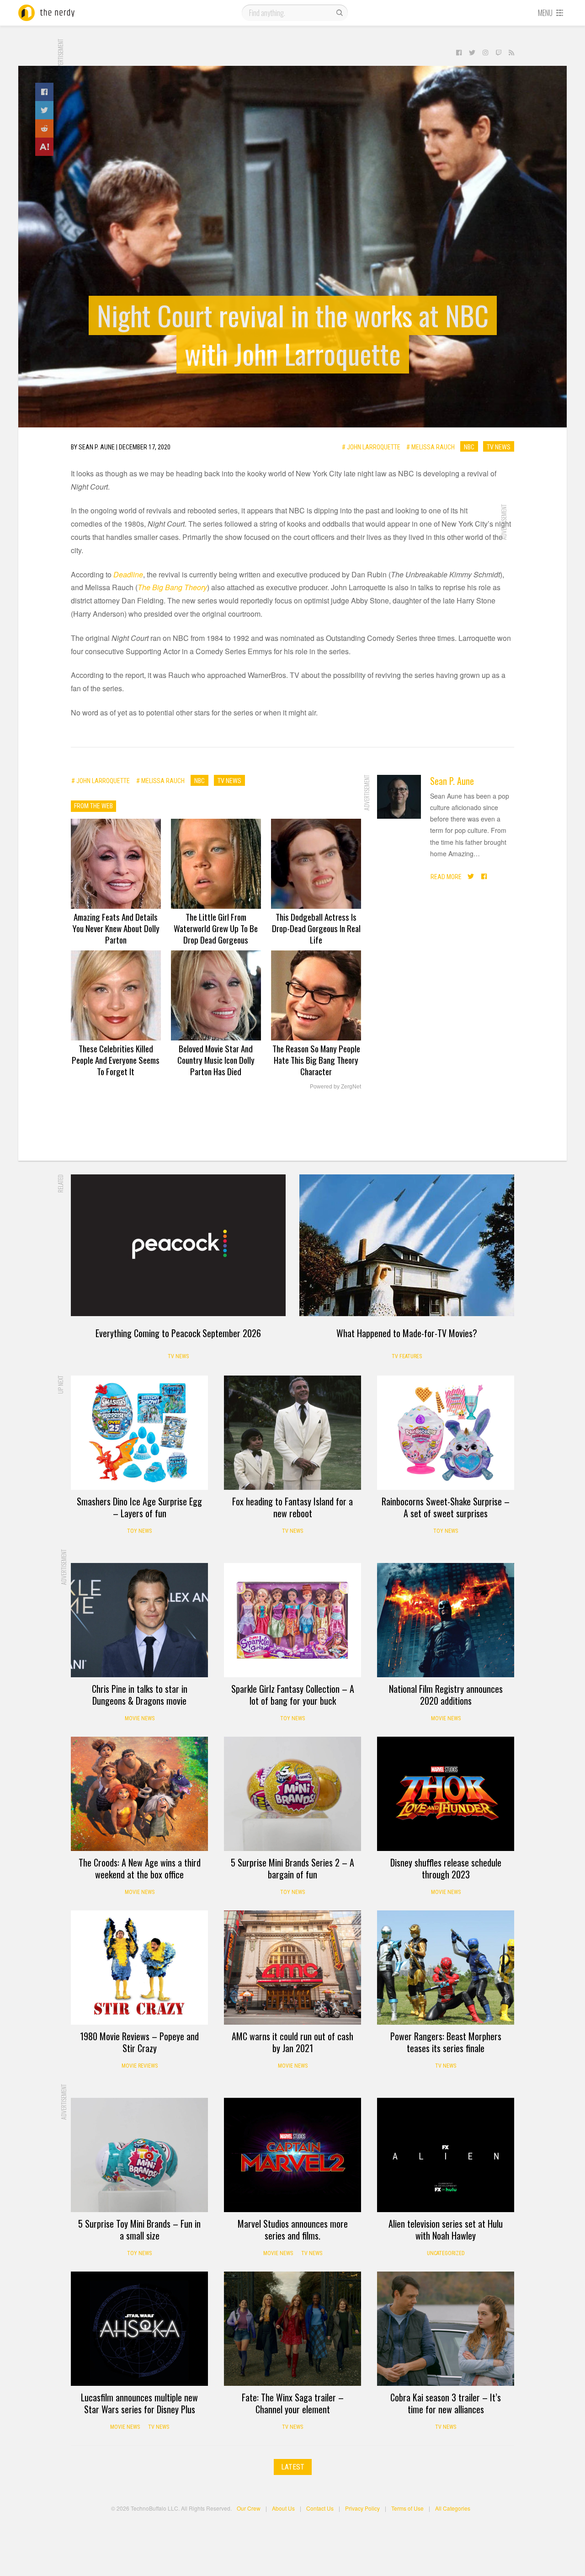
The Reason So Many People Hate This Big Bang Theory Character (316, 1060)
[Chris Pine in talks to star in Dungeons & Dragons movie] (139, 1620)
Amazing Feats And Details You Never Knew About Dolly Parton (116, 928)
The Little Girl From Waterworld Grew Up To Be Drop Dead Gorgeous (216, 928)
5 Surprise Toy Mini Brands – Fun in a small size (139, 2229)
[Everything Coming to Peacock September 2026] (178, 1245)
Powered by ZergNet (335, 1087)
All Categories (453, 2508)
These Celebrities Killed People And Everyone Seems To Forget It (116, 1060)
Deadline (128, 574)
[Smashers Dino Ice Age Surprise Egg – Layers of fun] (139, 1433)
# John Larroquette (371, 447)
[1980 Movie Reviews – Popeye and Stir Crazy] (139, 1968)
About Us (283, 2508)
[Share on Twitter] (44, 110)
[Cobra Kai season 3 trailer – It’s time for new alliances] (446, 2329)
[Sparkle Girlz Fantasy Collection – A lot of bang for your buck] (292, 1620)
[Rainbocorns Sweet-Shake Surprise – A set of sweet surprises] (446, 1433)
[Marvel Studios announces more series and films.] (292, 2155)
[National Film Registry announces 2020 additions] (446, 1620)
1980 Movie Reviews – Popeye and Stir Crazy (139, 2042)
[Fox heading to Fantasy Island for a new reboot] (292, 1433)
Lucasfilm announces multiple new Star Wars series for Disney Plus (139, 2403)
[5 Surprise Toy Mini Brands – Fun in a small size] (139, 2155)
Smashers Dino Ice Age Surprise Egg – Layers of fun (139, 1507)
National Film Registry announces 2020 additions (446, 1695)
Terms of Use (407, 2508)
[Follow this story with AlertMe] (44, 147)
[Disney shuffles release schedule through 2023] (446, 1794)
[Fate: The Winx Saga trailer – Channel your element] (292, 2329)
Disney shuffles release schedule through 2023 (446, 1868)
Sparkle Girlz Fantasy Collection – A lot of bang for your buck (293, 1695)
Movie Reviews (140, 2066)
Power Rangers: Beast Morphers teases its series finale (446, 2042)
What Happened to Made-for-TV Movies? (407, 1333)
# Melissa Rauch (431, 447)
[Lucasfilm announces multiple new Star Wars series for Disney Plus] (139, 2329)
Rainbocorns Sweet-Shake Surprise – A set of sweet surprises (446, 1507)
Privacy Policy (362, 2508)
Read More (446, 876)
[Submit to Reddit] (44, 128)
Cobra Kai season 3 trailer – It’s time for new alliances (446, 2403)
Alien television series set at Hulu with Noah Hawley (446, 2229)
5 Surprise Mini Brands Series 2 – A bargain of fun (292, 1868)
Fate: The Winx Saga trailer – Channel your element (293, 2403)
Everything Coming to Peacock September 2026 (178, 1333)
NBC (469, 447)
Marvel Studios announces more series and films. (293, 2229)
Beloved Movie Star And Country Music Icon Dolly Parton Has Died (216, 1060)
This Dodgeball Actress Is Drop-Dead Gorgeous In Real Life (316, 928)
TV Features (407, 1356)
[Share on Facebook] (44, 92)
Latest (293, 2467)
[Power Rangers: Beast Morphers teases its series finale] (446, 1968)
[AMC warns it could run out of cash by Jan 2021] (292, 1968)
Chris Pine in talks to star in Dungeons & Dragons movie (140, 1695)
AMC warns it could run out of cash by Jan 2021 (292, 2042)
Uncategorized (446, 2253)
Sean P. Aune (452, 781)
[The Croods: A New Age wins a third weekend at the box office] (139, 1794)
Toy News (139, 1531)
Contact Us (320, 2508)
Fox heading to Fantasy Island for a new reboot (292, 1507)
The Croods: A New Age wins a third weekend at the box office (140, 1868)
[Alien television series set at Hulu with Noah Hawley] (446, 2155)
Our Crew (249, 2508)
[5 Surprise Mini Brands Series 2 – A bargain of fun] (292, 1794)
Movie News (140, 1718)
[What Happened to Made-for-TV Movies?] (407, 1245)
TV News (499, 447)
